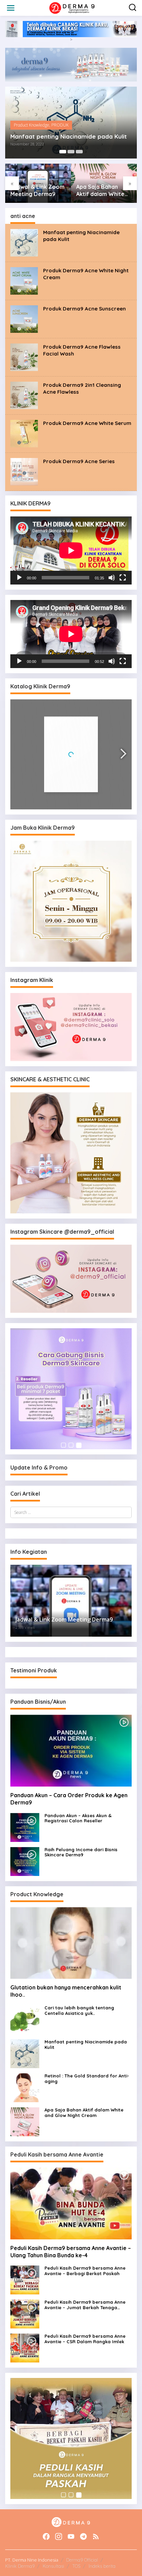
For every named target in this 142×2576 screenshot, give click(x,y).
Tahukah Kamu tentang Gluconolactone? (99, 190)
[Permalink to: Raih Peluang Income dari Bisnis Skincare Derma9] (25, 1861)
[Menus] (11, 8)
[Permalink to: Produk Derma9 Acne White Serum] (24, 433)
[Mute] (112, 578)
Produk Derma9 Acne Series (79, 461)
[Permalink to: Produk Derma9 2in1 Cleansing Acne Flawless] (24, 395)
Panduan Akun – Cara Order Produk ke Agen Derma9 (69, 1799)
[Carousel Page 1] (63, 152)
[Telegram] (83, 2536)
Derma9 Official (82, 2560)
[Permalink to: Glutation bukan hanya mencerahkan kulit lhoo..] (71, 1943)
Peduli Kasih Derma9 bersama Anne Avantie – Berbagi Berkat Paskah (85, 2271)
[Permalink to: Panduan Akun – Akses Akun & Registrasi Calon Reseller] (25, 1827)
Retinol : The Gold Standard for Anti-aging (87, 2079)
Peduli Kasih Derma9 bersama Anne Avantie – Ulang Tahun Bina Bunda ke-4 (71, 2252)
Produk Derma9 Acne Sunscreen (84, 309)
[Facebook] (46, 2536)
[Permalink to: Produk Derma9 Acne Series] (24, 471)
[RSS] (96, 2536)
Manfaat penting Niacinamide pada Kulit (86, 2045)
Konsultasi (53, 2566)
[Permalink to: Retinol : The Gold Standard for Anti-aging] (25, 2087)
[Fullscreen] (123, 578)
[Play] (19, 578)
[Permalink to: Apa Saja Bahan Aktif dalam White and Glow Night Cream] (25, 2121)
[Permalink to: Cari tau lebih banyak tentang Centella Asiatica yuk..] (25, 2019)
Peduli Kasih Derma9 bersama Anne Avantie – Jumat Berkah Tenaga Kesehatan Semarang (85, 2305)
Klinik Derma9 (20, 2566)
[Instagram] (59, 2536)
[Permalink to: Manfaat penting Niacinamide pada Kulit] (24, 242)
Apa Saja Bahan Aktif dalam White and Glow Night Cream (34, 190)
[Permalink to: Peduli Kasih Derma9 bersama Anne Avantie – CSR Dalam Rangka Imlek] (25, 2348)
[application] (71, 550)
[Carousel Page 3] (79, 152)
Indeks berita (102, 2566)
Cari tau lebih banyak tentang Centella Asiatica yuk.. (79, 2011)
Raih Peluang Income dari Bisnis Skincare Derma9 (81, 1852)
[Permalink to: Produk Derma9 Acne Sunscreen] (24, 319)
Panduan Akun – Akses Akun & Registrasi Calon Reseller (78, 1818)
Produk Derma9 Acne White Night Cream (69, 137)
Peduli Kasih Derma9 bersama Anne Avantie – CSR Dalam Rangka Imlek (85, 2339)
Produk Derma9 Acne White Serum (87, 423)
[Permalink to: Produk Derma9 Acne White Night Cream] (24, 280)
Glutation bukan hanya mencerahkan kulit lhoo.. (66, 1991)
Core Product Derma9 (34, 125)
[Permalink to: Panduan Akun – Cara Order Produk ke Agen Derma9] (71, 1751)
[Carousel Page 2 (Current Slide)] (71, 152)
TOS (76, 2566)
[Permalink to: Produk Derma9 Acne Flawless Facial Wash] (24, 357)
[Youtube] (71, 2536)
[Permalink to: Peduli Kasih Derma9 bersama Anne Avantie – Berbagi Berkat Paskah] (25, 2280)
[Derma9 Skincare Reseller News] (72, 7)
